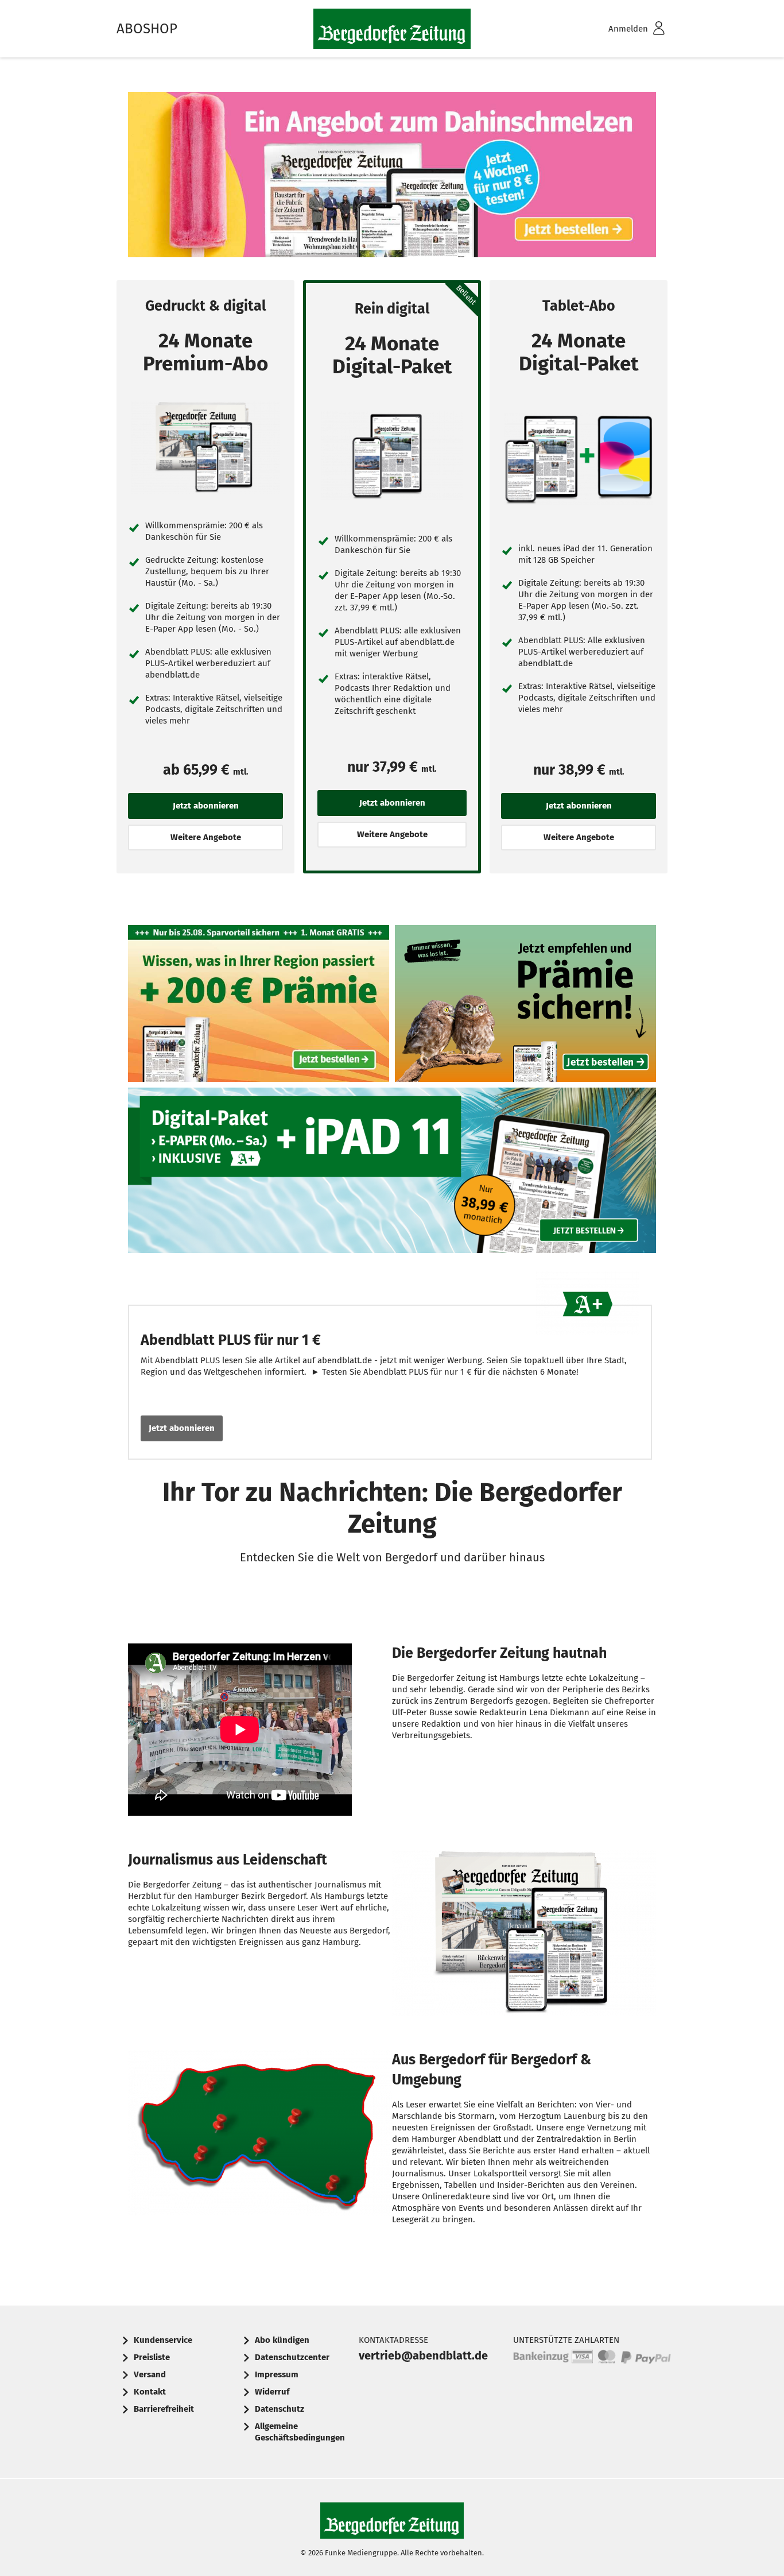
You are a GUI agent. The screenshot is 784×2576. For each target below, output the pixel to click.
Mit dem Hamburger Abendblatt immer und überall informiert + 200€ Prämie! (259, 1006)
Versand (150, 2374)
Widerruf (272, 2392)
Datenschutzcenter (292, 2357)
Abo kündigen (282, 2340)
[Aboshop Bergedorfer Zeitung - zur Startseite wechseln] (392, 29)
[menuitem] (622, 29)
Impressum (277, 2374)
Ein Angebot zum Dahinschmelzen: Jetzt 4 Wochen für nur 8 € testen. (392, 177)
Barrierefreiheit (164, 2409)
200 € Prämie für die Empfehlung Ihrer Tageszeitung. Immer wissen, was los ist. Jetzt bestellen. (525, 1006)
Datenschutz (280, 2409)
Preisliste (152, 2357)
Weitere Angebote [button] (206, 837)
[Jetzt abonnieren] (205, 448)
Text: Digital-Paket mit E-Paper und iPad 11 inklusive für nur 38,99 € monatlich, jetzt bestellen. (392, 1173)
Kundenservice (163, 2340)
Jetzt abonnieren (182, 1428)
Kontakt (150, 2392)
